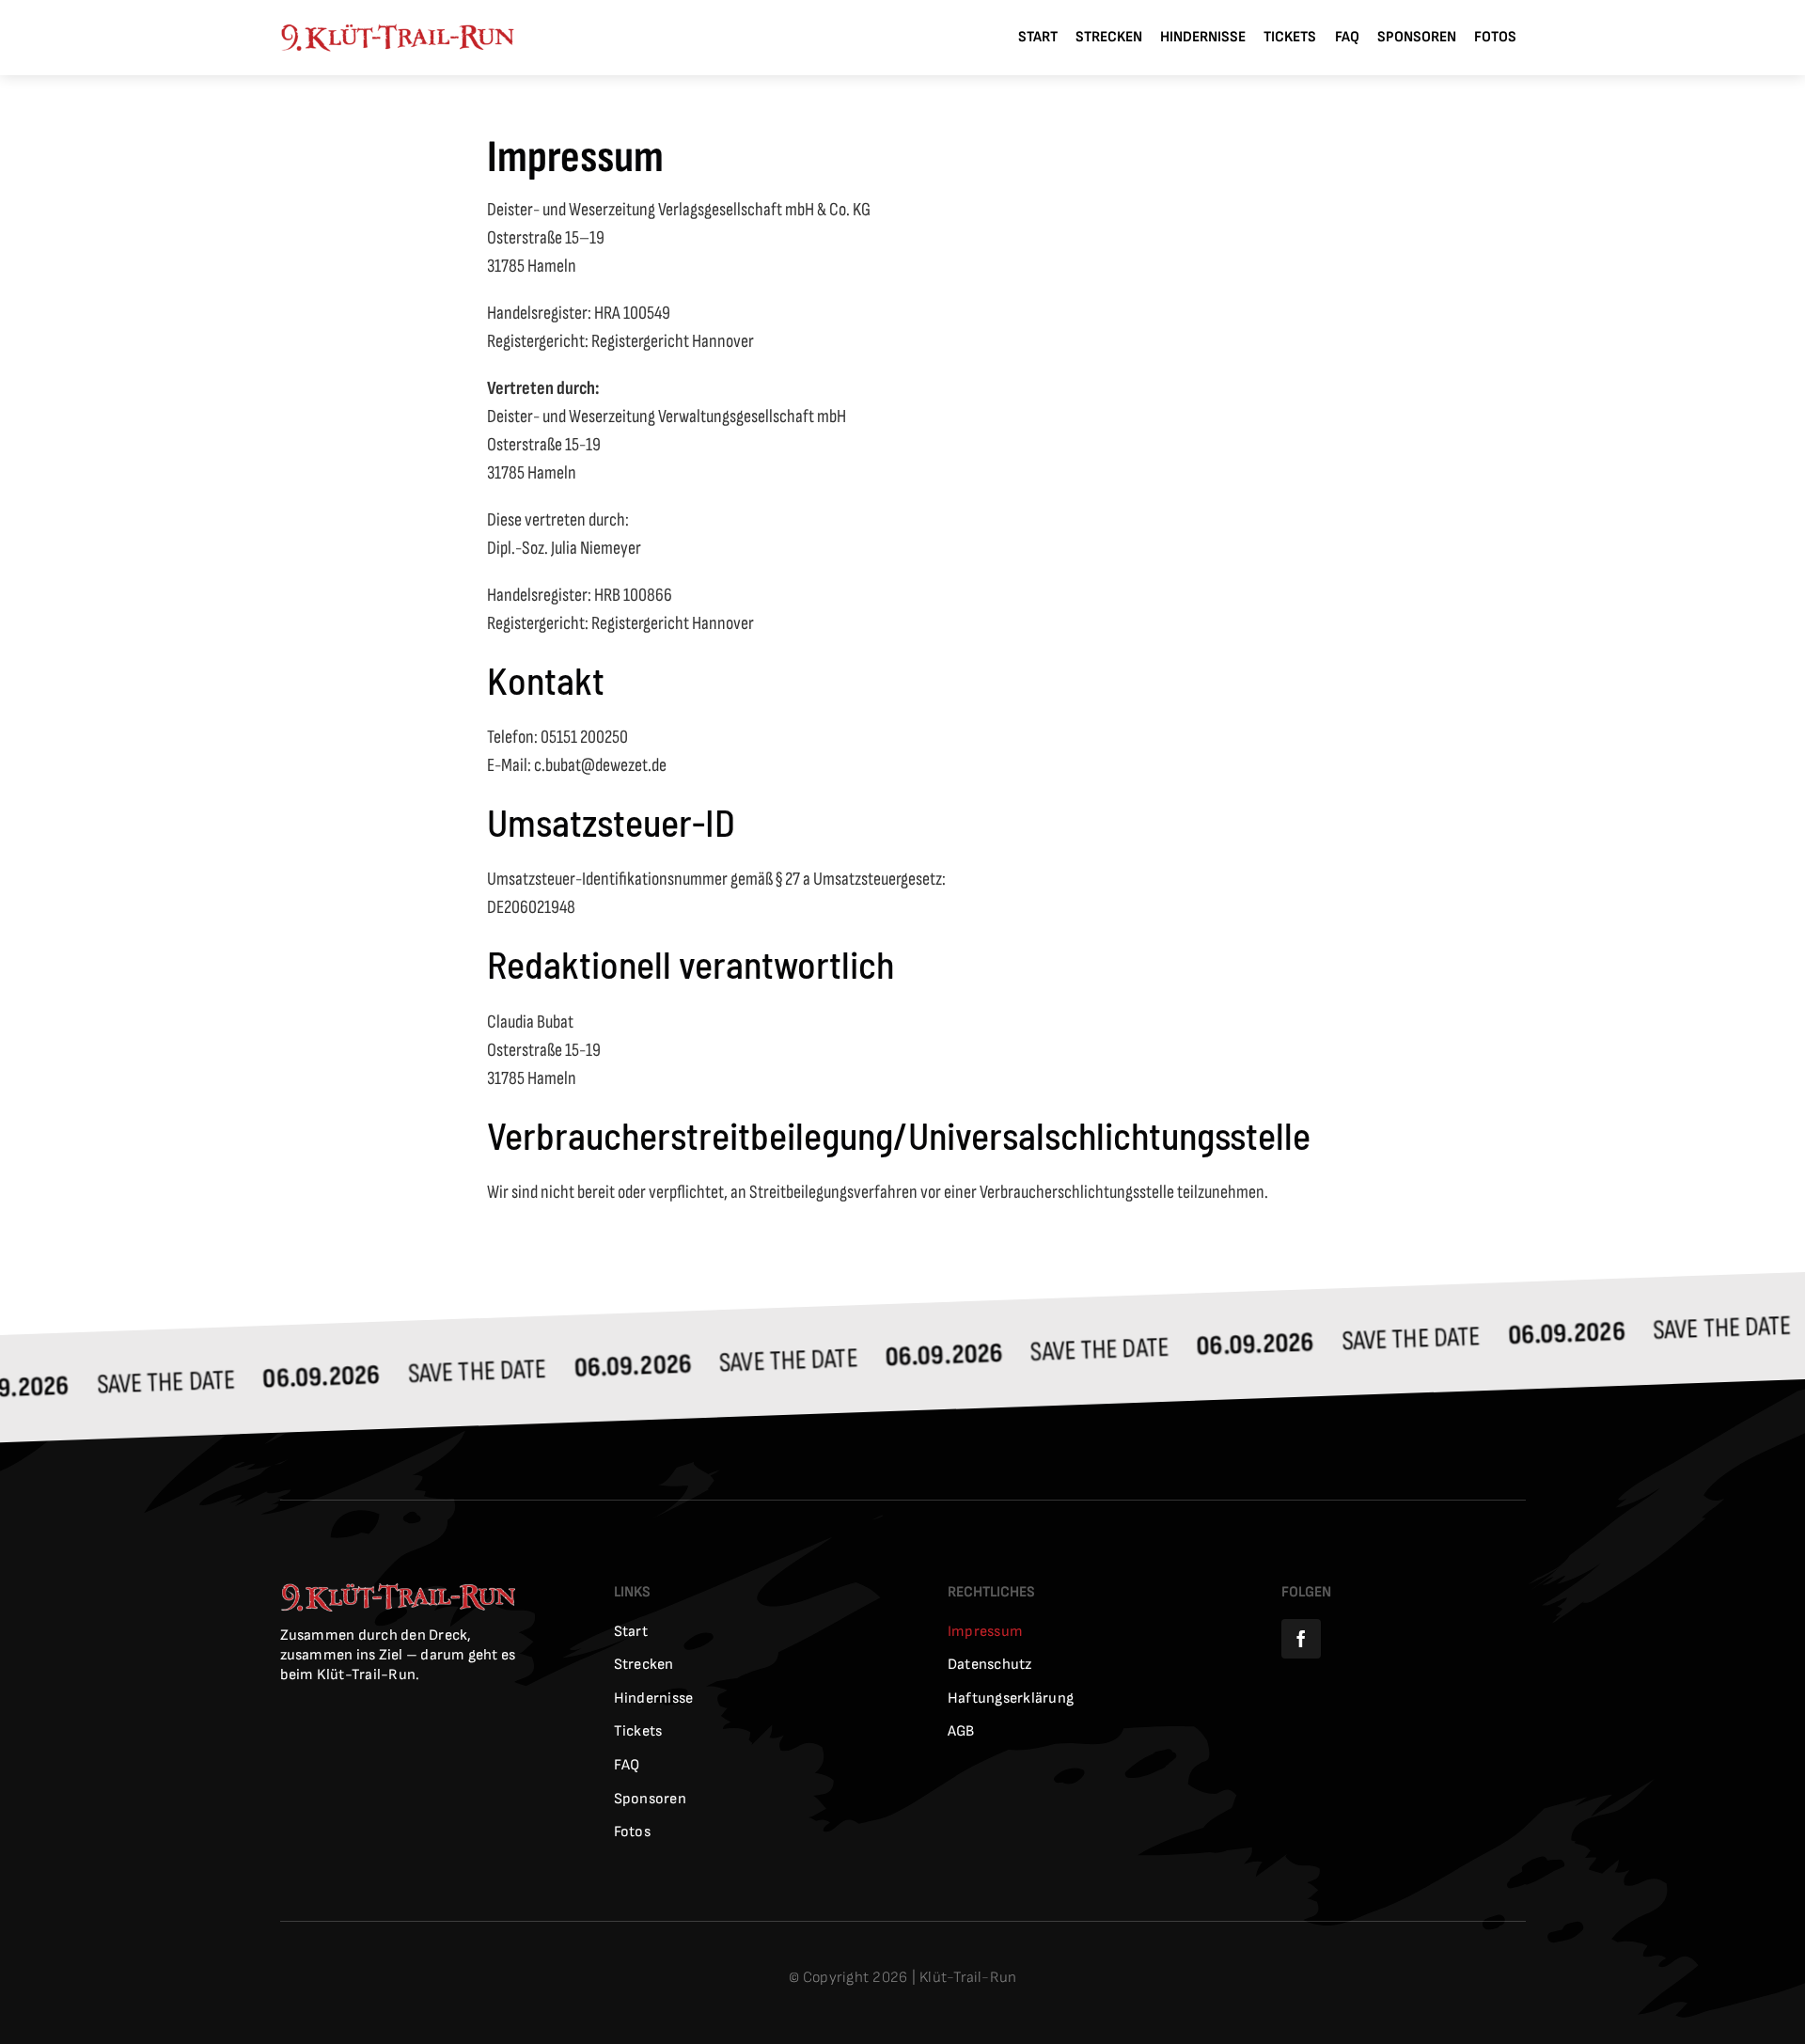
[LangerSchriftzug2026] (397, 33)
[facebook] (1301, 1639)
